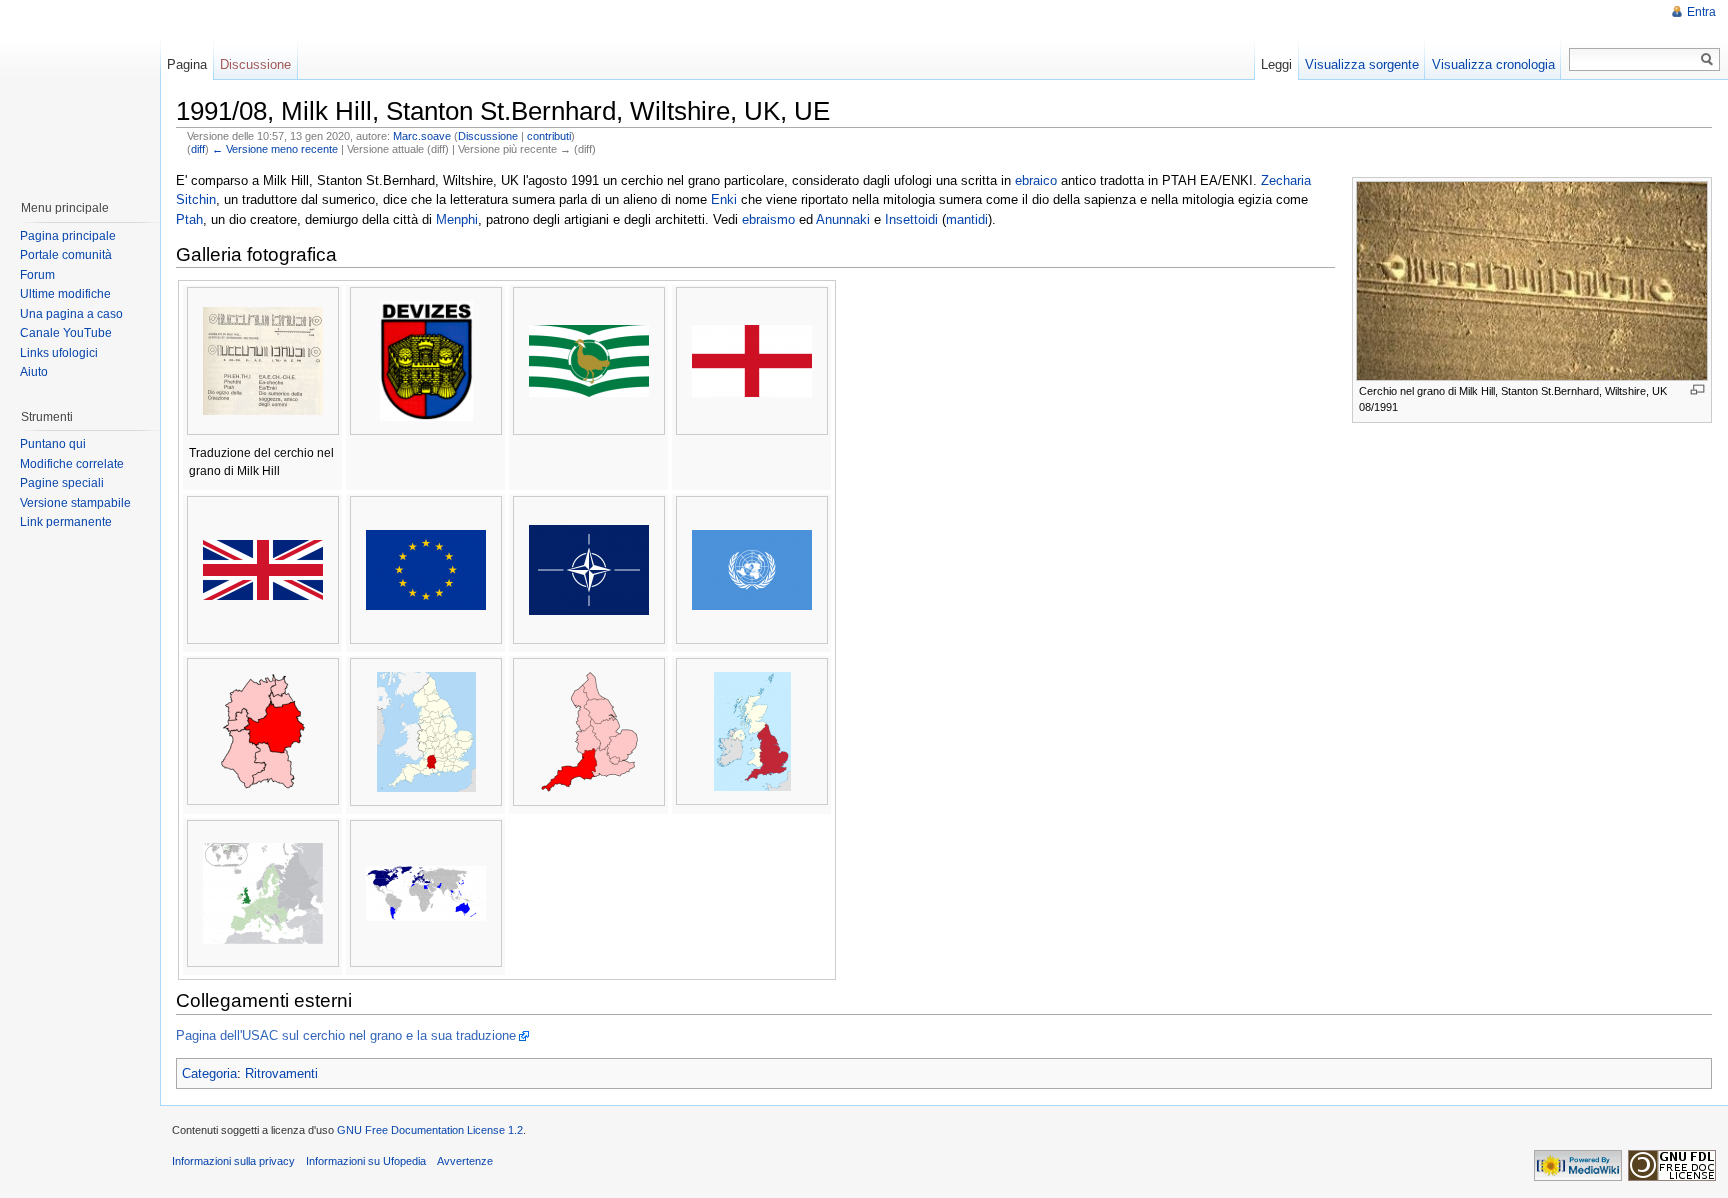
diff (198, 149)
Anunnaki (843, 219)
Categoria (209, 1073)
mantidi (967, 219)
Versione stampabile (75, 503)
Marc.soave (422, 136)
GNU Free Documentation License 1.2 (430, 1130)
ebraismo (768, 219)
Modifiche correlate (72, 464)
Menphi (457, 219)
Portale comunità (66, 255)
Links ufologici (59, 353)
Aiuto (34, 372)
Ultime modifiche (65, 294)
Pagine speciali (62, 483)
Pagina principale (68, 236)
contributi (549, 136)
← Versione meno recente (275, 149)
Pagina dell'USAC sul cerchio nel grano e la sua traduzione (346, 1035)
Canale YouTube (66, 333)
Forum (37, 275)
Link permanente (66, 522)
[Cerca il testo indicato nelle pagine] (1707, 59)
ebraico (1036, 180)
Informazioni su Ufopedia (366, 1161)
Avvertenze (465, 1161)
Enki (724, 199)
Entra (1701, 12)
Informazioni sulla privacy (233, 1161)
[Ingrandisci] (1697, 389)
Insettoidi (911, 219)
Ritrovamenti (281, 1073)
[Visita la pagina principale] (79, 90)
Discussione (488, 136)
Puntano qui (53, 444)
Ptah (189, 219)
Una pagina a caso (71, 314)
